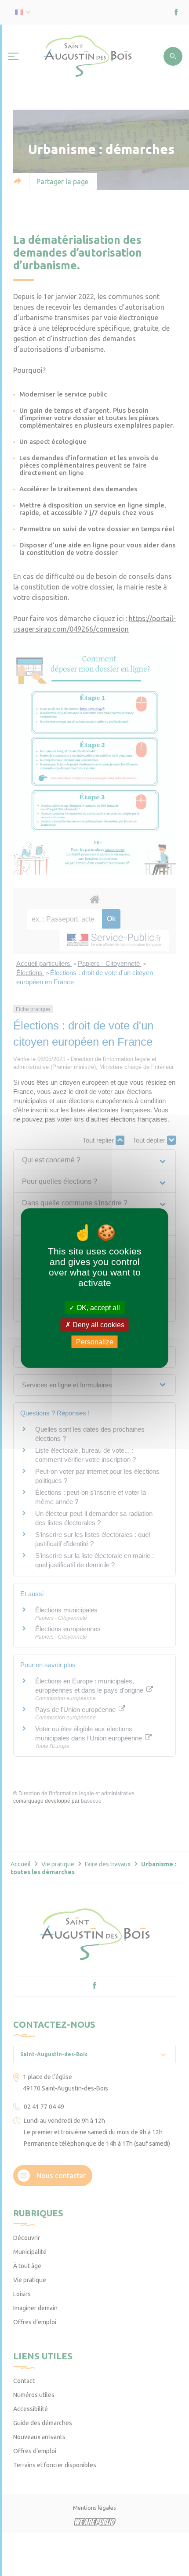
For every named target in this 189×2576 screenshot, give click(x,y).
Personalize (95, 1342)
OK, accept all (97, 1307)
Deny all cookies (98, 1324)
